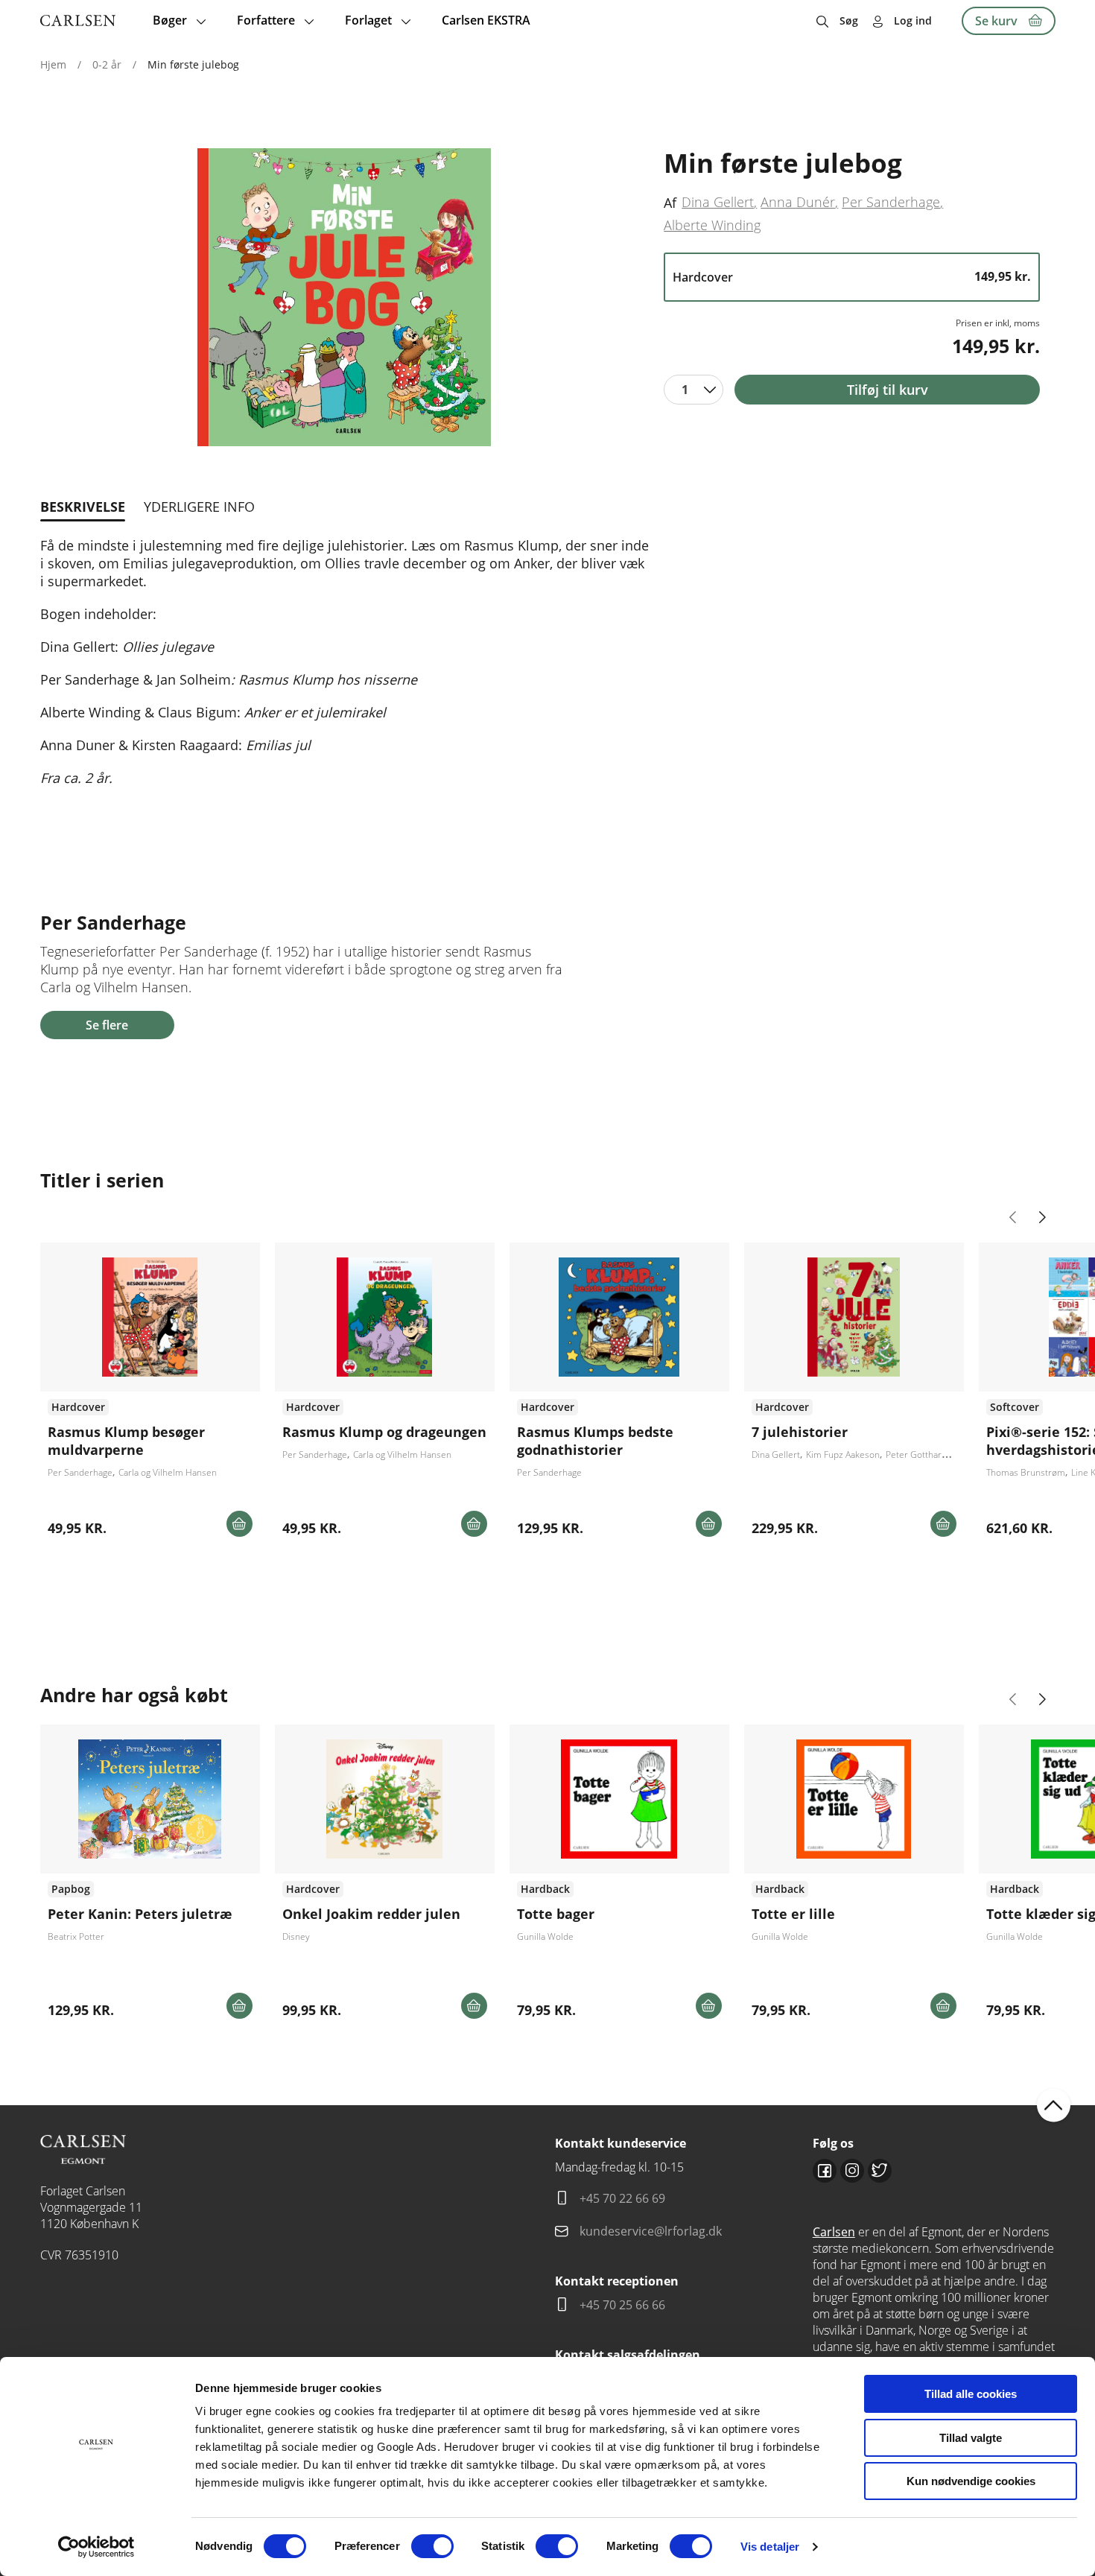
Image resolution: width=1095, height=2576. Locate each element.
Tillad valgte (971, 2438)
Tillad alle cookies (971, 2394)
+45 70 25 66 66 (622, 2305)
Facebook (825, 2171)
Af (670, 203)
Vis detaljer (770, 2547)
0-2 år (107, 64)
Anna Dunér (798, 202)
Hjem (53, 64)
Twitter (880, 2171)
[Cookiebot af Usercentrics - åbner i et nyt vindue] (96, 2547)
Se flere (107, 1025)
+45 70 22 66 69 (622, 2198)
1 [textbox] (685, 390)
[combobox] (693, 390)
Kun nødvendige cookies (971, 2481)
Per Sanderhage (891, 202)
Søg (849, 20)
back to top (1054, 2105)
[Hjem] (78, 20)
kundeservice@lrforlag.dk (651, 2231)
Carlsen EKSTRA (486, 20)
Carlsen (834, 2232)
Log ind (913, 20)
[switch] (432, 2546)
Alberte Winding (712, 225)
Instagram (852, 2171)
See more (150, 1395)
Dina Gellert (718, 202)
